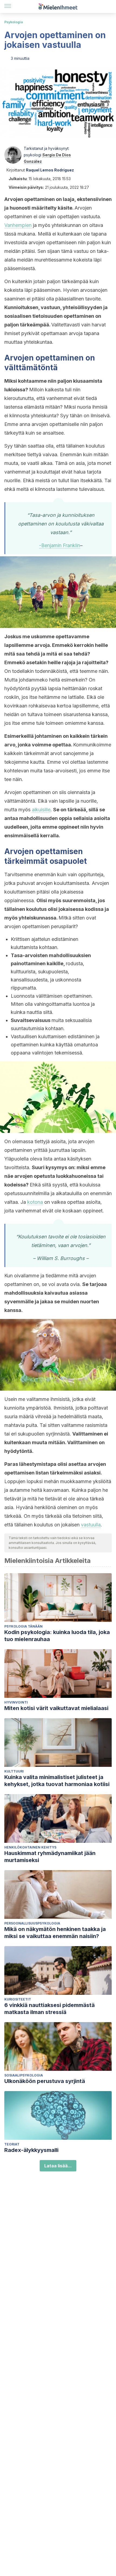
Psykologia (14, 22)
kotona (35, 1202)
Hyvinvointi (16, 1702)
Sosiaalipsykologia (24, 2075)
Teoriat (12, 2144)
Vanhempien (18, 225)
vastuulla (91, 1525)
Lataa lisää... (58, 2166)
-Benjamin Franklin (60, 545)
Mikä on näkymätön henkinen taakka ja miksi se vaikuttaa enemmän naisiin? (55, 1933)
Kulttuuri (14, 1771)
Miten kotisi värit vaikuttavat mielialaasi (56, 1708)
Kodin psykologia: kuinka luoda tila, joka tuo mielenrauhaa (57, 1636)
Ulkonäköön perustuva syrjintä (45, 2081)
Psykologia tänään (23, 1626)
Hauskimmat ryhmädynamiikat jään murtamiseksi (50, 1857)
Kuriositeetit (18, 1999)
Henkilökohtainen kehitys (30, 1847)
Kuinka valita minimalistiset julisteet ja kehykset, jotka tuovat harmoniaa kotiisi (57, 1781)
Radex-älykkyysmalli (31, 2150)
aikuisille (41, 810)
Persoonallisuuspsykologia (32, 1923)
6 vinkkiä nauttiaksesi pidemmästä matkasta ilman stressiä (50, 2009)
